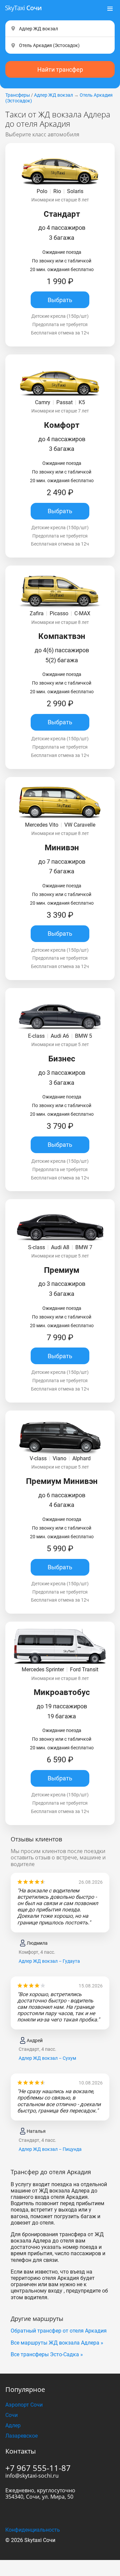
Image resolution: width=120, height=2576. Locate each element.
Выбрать (60, 300)
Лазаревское (21, 2436)
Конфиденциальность (33, 2530)
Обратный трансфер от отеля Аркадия (59, 2331)
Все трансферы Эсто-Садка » (47, 2354)
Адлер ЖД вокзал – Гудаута (49, 1961)
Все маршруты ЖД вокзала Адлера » (57, 2343)
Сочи (11, 2415)
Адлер (13, 2425)
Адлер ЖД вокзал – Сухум (47, 2058)
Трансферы (18, 95)
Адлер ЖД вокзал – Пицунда (50, 2149)
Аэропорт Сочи (24, 2405)
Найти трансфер (60, 70)
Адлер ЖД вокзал (53, 95)
